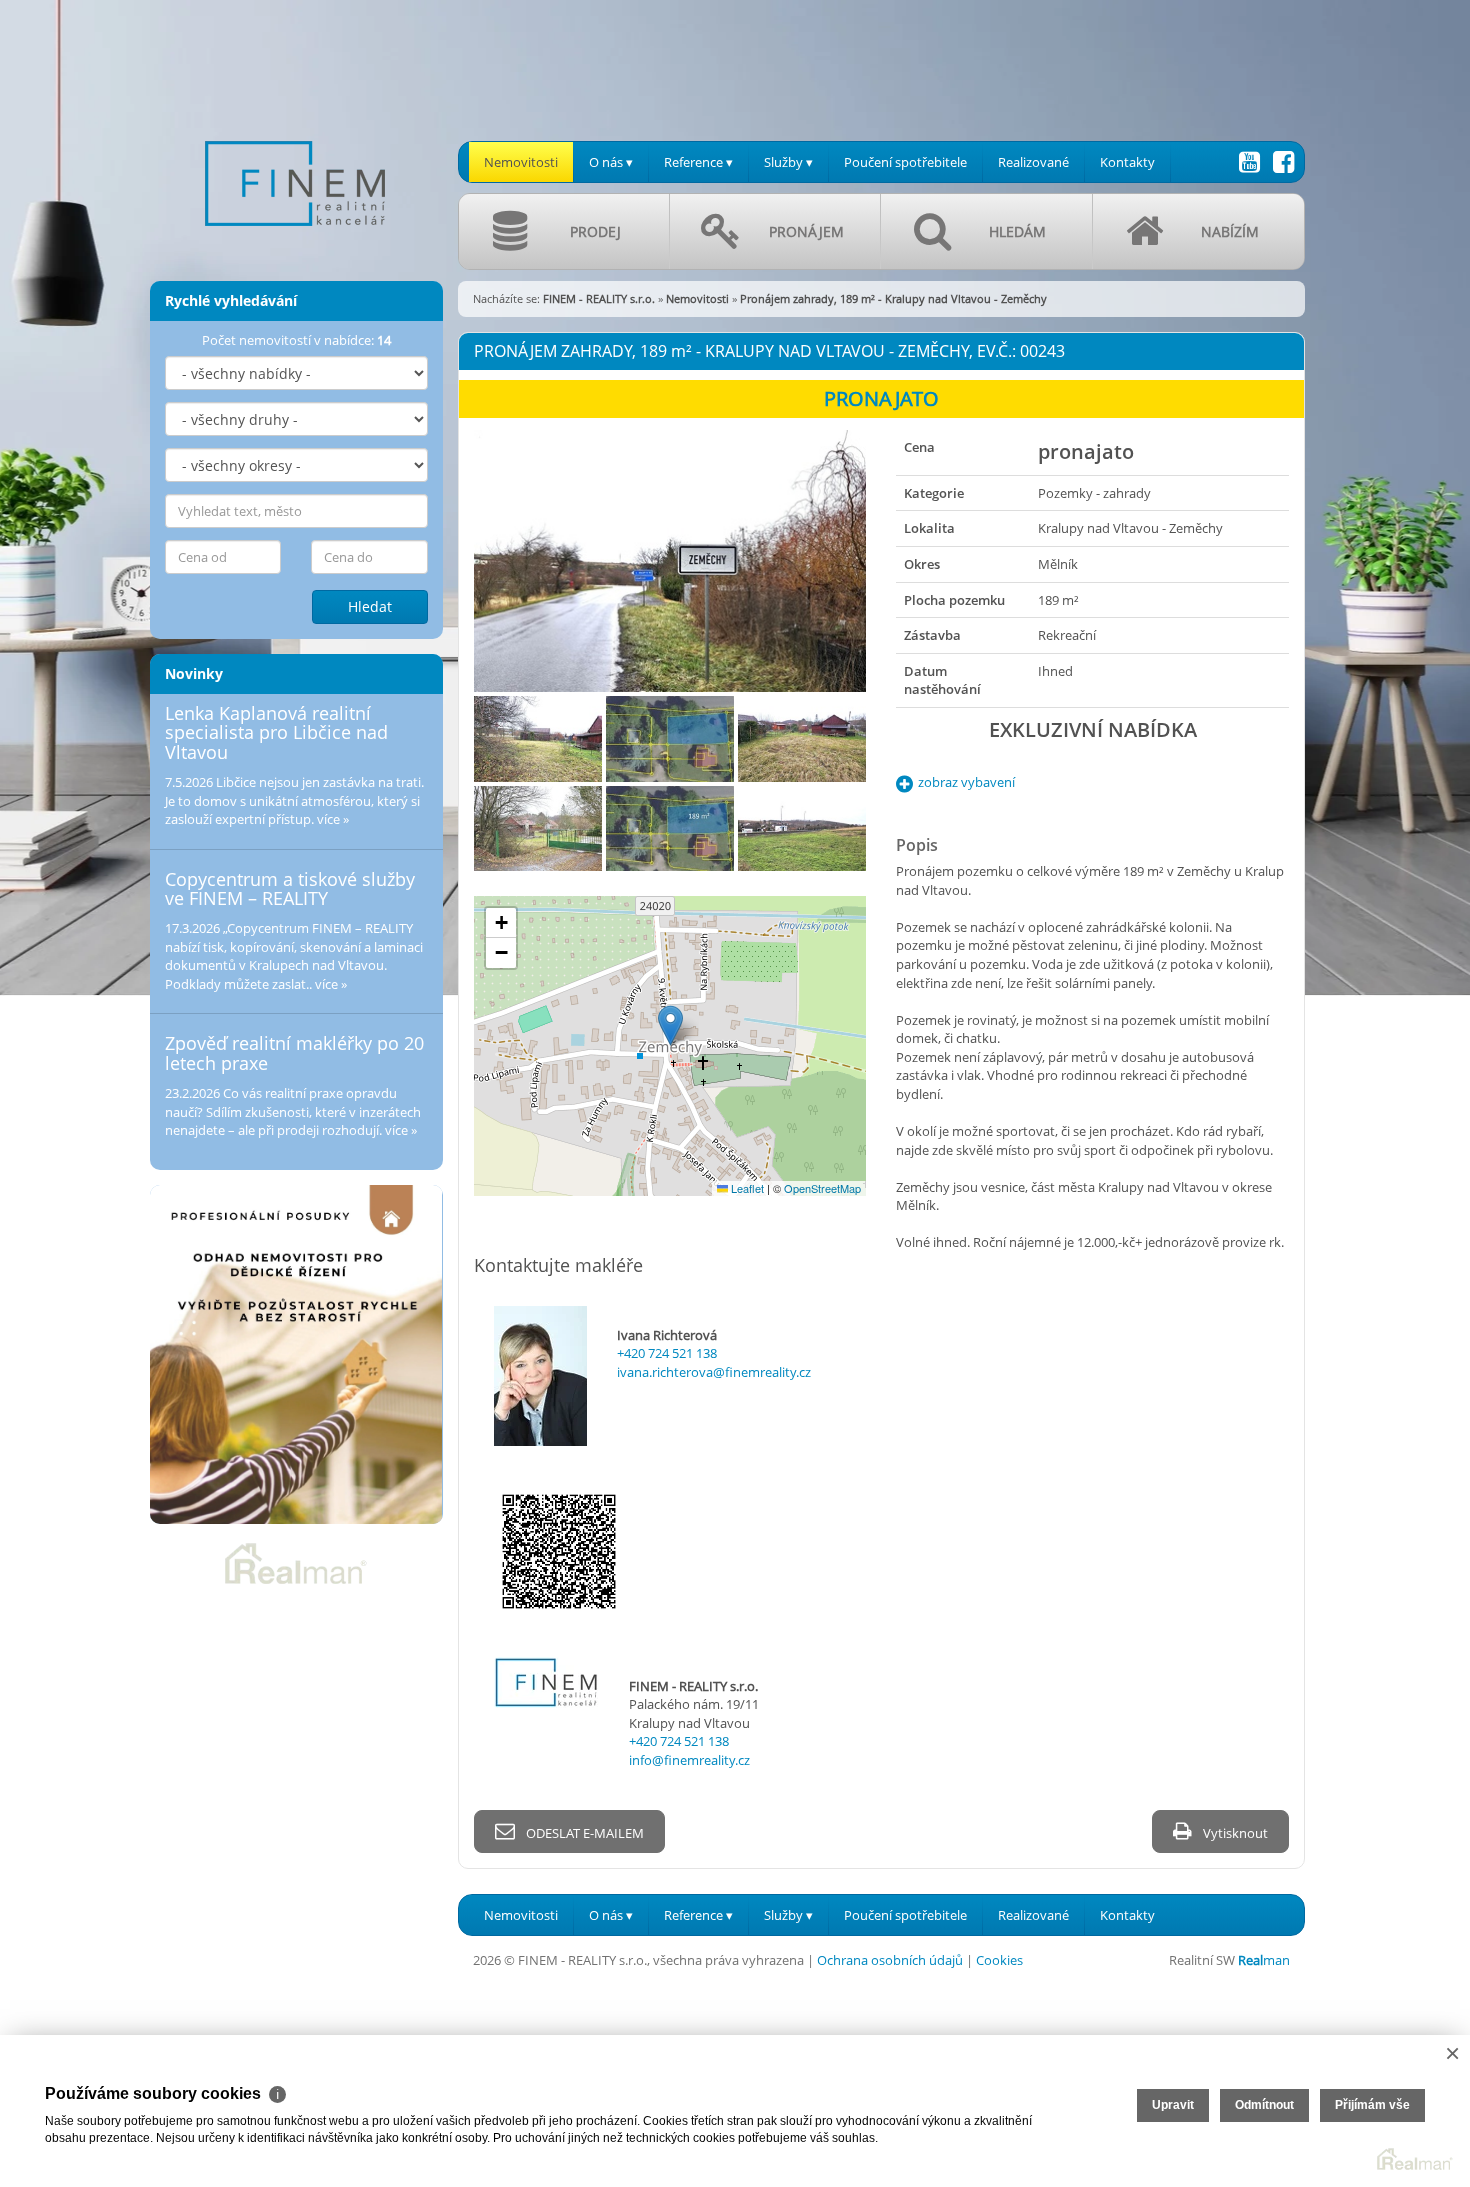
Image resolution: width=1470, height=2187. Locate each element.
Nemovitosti (521, 162)
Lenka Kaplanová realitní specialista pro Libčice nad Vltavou (276, 733)
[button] (670, 1025)
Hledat (370, 606)
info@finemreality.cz (689, 1760)
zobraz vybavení (966, 782)
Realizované (1033, 162)
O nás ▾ (611, 162)
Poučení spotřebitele (905, 162)
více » (333, 819)
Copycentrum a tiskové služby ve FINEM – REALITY (290, 889)
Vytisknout (1234, 1833)
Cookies (999, 1960)
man (1264, 1960)
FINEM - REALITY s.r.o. (599, 298)
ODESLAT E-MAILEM (583, 1833)
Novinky (194, 673)
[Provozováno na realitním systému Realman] (296, 1562)
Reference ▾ (698, 162)
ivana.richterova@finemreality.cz (714, 1372)
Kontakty (1127, 162)
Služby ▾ (788, 162)
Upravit (1173, 2105)
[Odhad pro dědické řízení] (296, 1354)
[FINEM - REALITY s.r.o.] (295, 129)
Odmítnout (1264, 2105)
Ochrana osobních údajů (890, 1960)
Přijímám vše (1372, 2105)
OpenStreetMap (822, 1188)
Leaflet (746, 1188)
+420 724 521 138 (667, 1353)
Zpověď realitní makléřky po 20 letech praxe (294, 1053)
